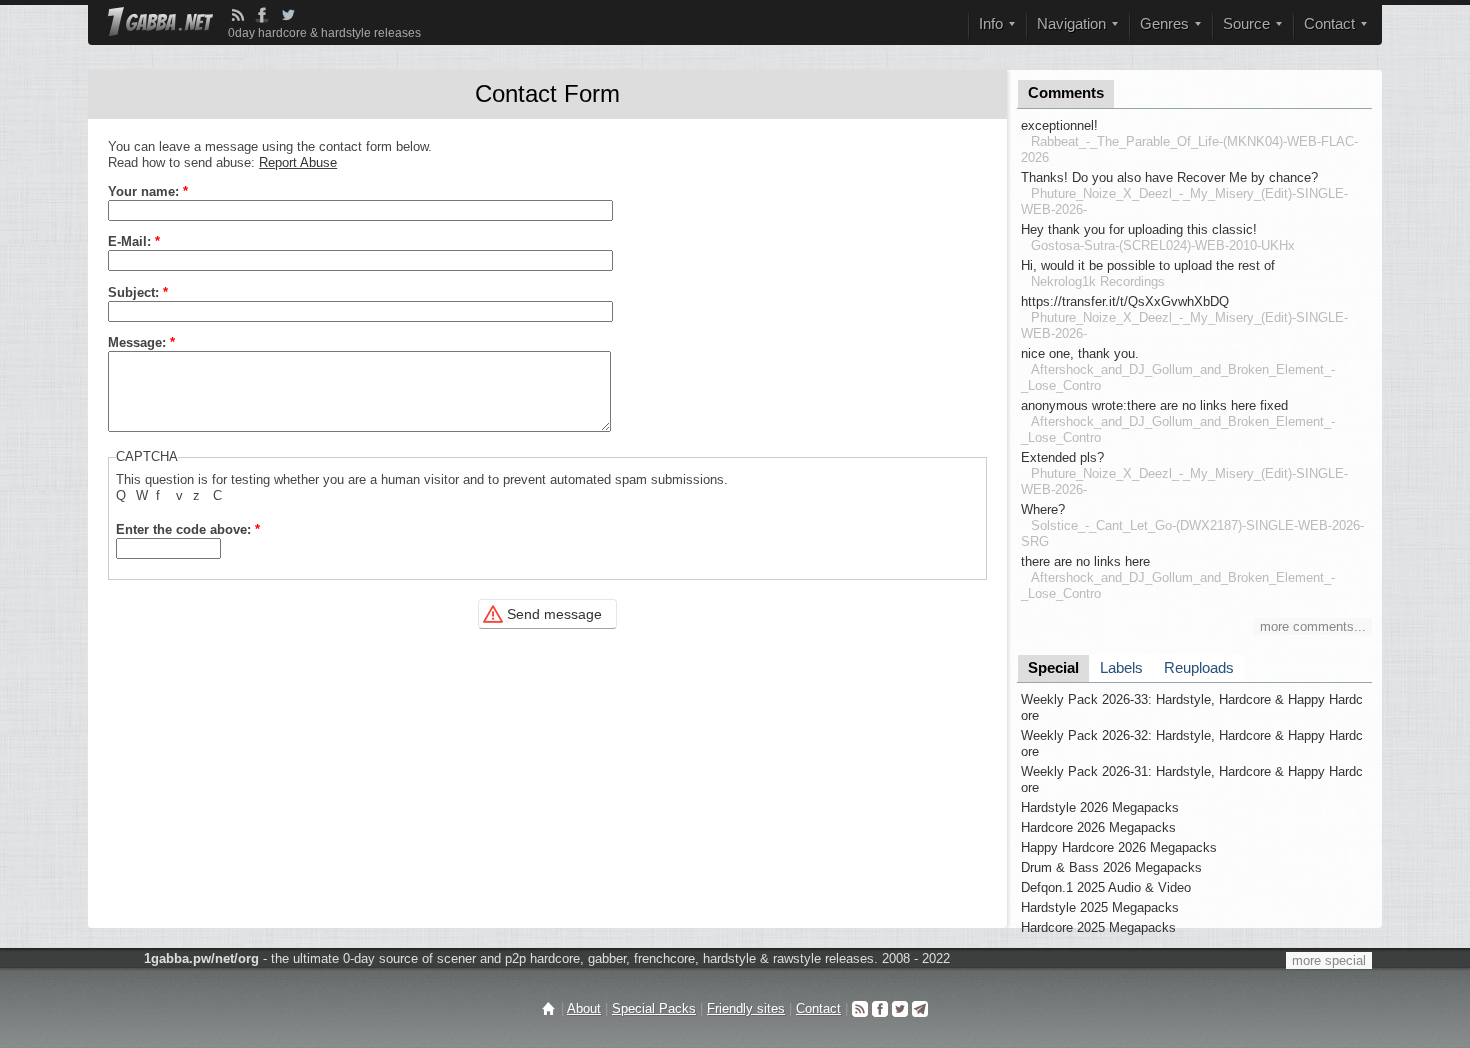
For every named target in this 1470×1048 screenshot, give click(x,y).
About (584, 1008)
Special (1053, 668)
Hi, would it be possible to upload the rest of (1148, 265)
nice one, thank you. (1080, 353)
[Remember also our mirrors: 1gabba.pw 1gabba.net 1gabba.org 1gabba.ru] (160, 23)
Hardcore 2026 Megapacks (1098, 827)
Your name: (148, 191)
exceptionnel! (1059, 125)
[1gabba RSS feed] (238, 15)
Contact (818, 1008)
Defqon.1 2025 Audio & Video (1106, 887)
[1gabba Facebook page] (262, 15)
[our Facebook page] (880, 1008)
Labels (1121, 668)
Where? (1043, 509)
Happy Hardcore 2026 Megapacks (1119, 847)
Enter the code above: (188, 529)
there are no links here (1085, 561)
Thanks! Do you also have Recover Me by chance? (1169, 177)
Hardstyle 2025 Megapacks (1100, 907)
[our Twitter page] (900, 1008)
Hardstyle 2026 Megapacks (1100, 807)
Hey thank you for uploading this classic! (1139, 229)
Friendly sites (746, 1008)
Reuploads (1199, 668)
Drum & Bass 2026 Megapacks (1111, 867)
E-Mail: (134, 241)
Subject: (138, 292)
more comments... (1313, 626)
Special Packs (654, 1008)
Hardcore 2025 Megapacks (1098, 927)
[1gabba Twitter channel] (288, 15)
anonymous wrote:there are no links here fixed (1154, 405)
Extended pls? (1062, 457)
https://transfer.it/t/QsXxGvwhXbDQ (1125, 301)
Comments (1066, 93)
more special (1329, 960)
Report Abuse (298, 162)
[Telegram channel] (920, 1008)
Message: (141, 342)
